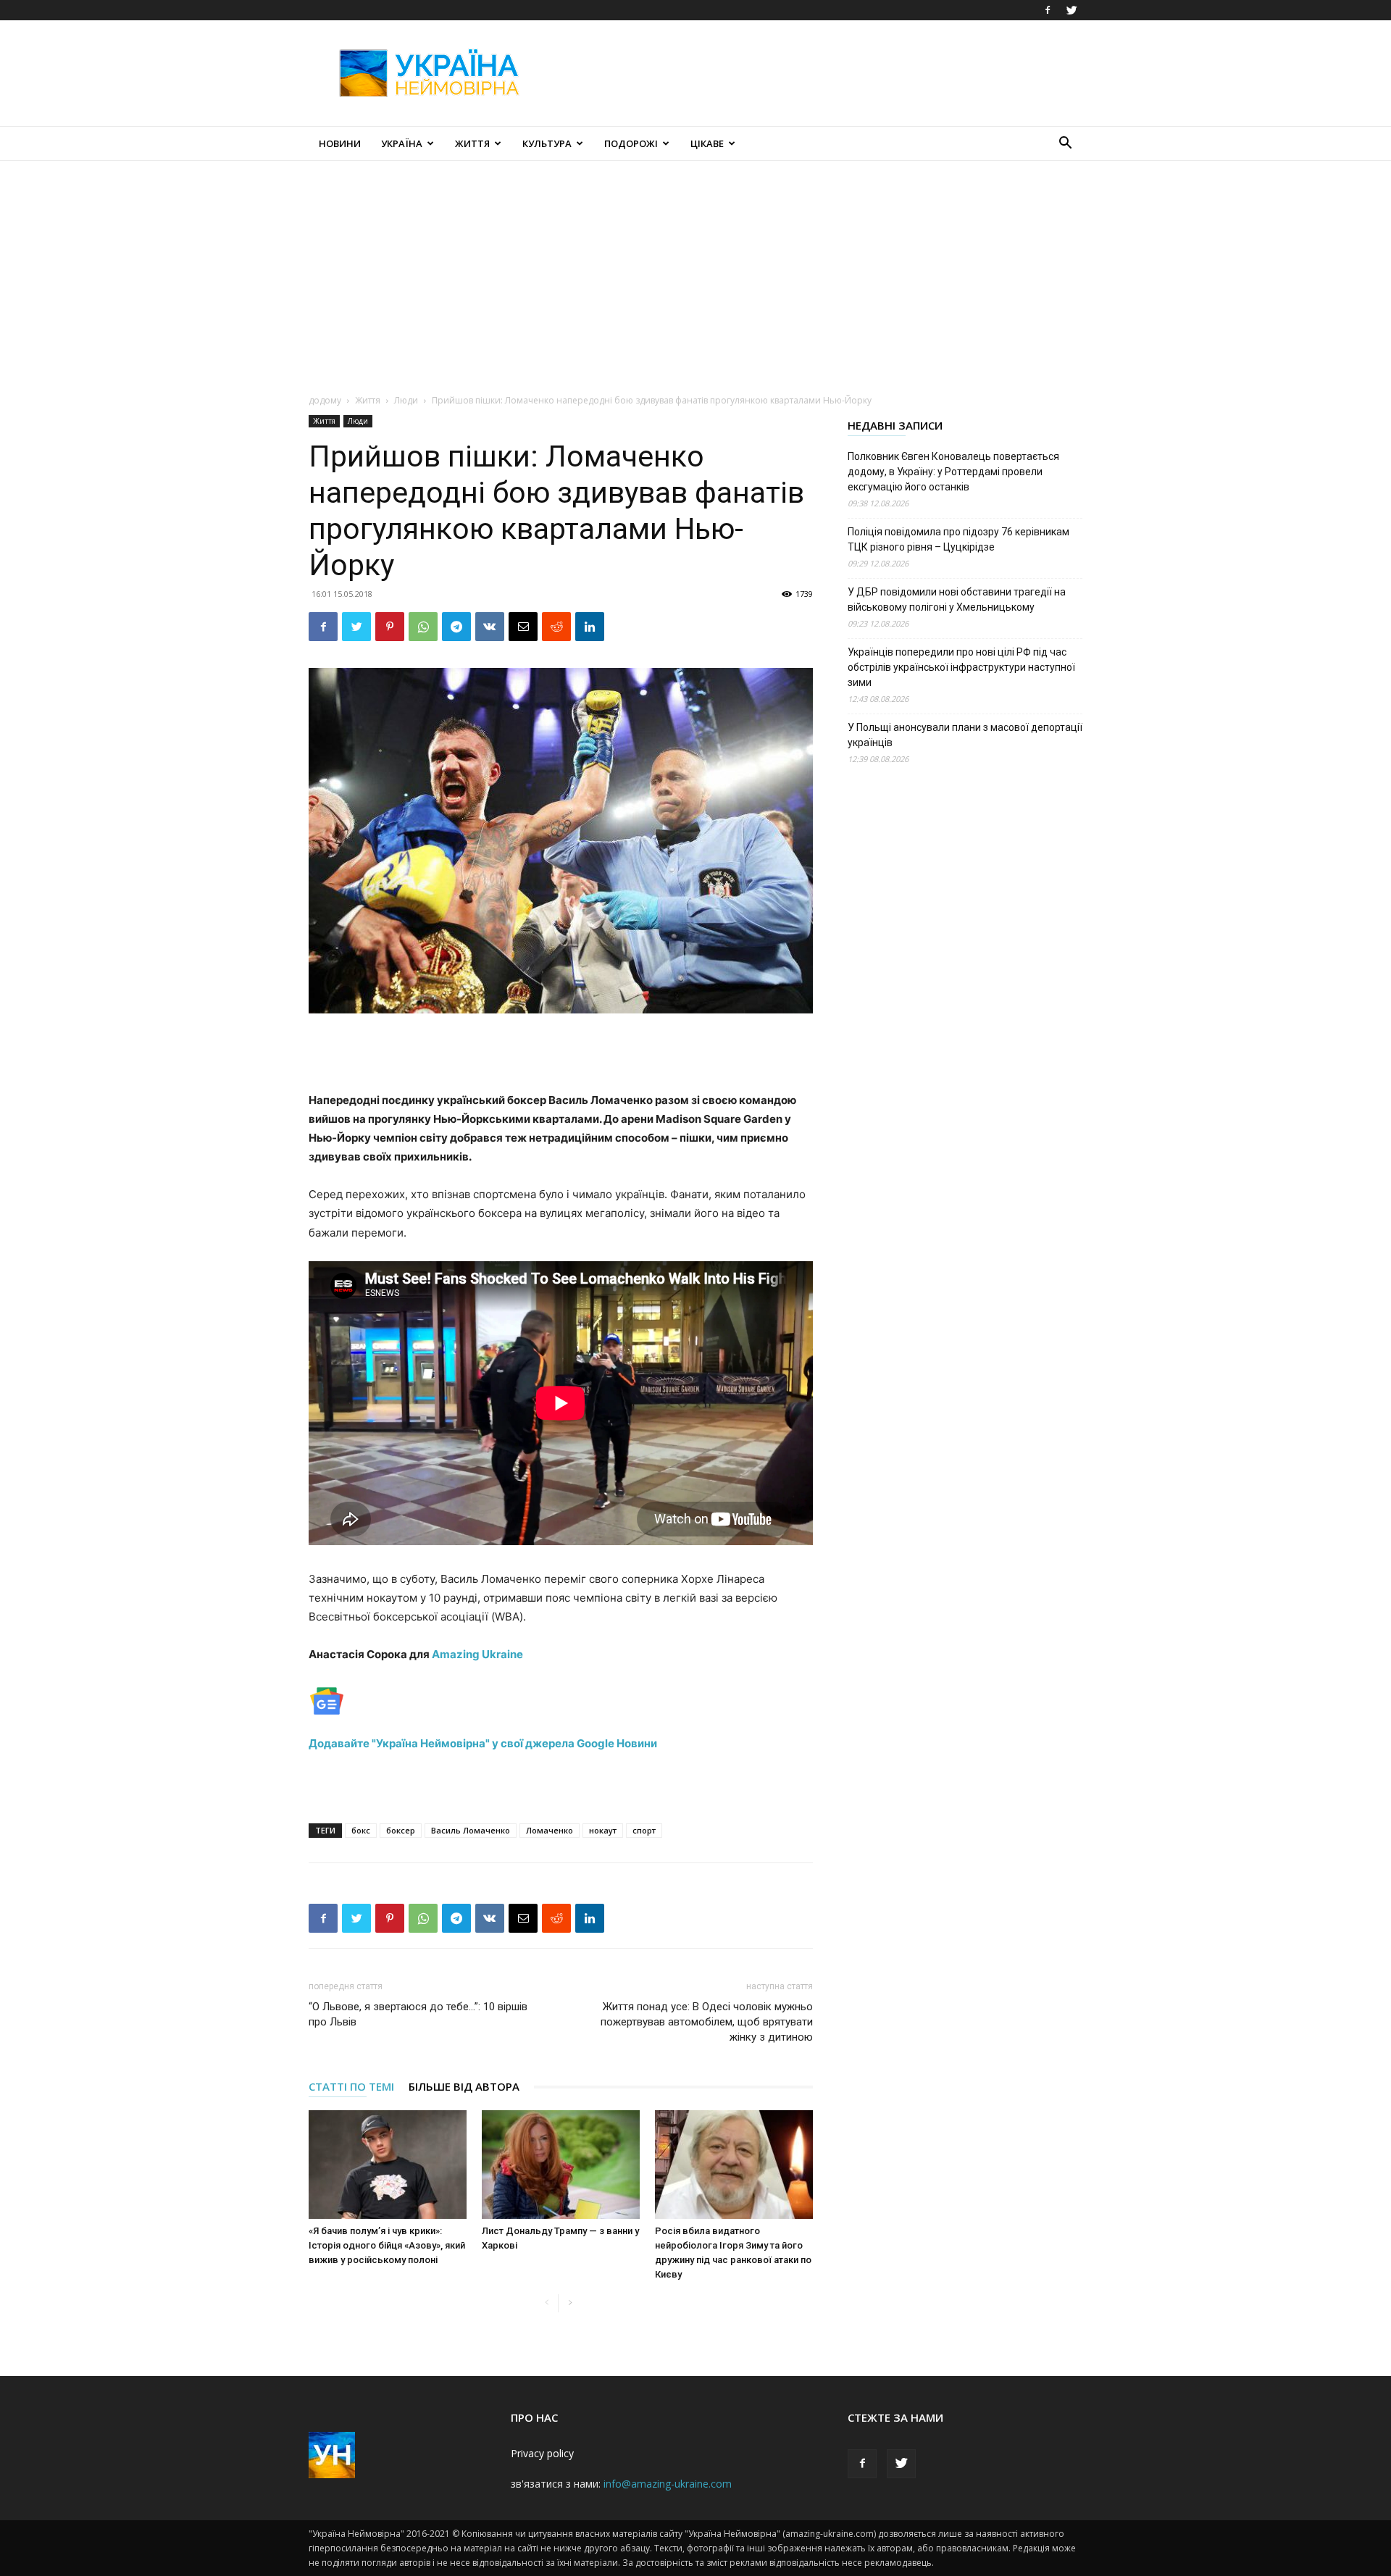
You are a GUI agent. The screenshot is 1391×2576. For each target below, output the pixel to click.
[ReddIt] (556, 627)
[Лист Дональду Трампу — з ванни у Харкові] (561, 2165)
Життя (472, 143)
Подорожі (631, 143)
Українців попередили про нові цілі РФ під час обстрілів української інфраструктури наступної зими (961, 667)
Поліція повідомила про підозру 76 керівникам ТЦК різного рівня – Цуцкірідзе (958, 539)
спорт (644, 1830)
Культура (547, 143)
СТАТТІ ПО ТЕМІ (351, 2086)
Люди (406, 400)
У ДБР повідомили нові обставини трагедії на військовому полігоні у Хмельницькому (957, 599)
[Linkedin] (590, 627)
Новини (340, 143)
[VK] (490, 627)
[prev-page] (547, 2303)
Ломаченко (550, 1830)
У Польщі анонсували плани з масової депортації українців (965, 735)
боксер (401, 1830)
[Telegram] (456, 627)
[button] (1065, 145)
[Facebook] (1048, 10)
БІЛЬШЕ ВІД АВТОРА (464, 2086)
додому (325, 400)
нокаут (603, 1830)
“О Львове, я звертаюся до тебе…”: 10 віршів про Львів (418, 2014)
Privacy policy (542, 2453)
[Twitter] (1072, 10)
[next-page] (570, 2303)
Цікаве (707, 143)
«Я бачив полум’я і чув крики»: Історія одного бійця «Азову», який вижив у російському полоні (387, 2245)
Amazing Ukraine (477, 1654)
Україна (402, 143)
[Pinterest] (390, 627)
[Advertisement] (819, 73)
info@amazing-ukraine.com (668, 2484)
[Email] (523, 627)
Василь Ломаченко (471, 1830)
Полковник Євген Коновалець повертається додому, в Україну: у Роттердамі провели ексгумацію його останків (953, 472)
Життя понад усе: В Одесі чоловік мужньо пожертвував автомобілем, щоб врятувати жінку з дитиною (707, 2022)
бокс (361, 1830)
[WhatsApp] (423, 627)
